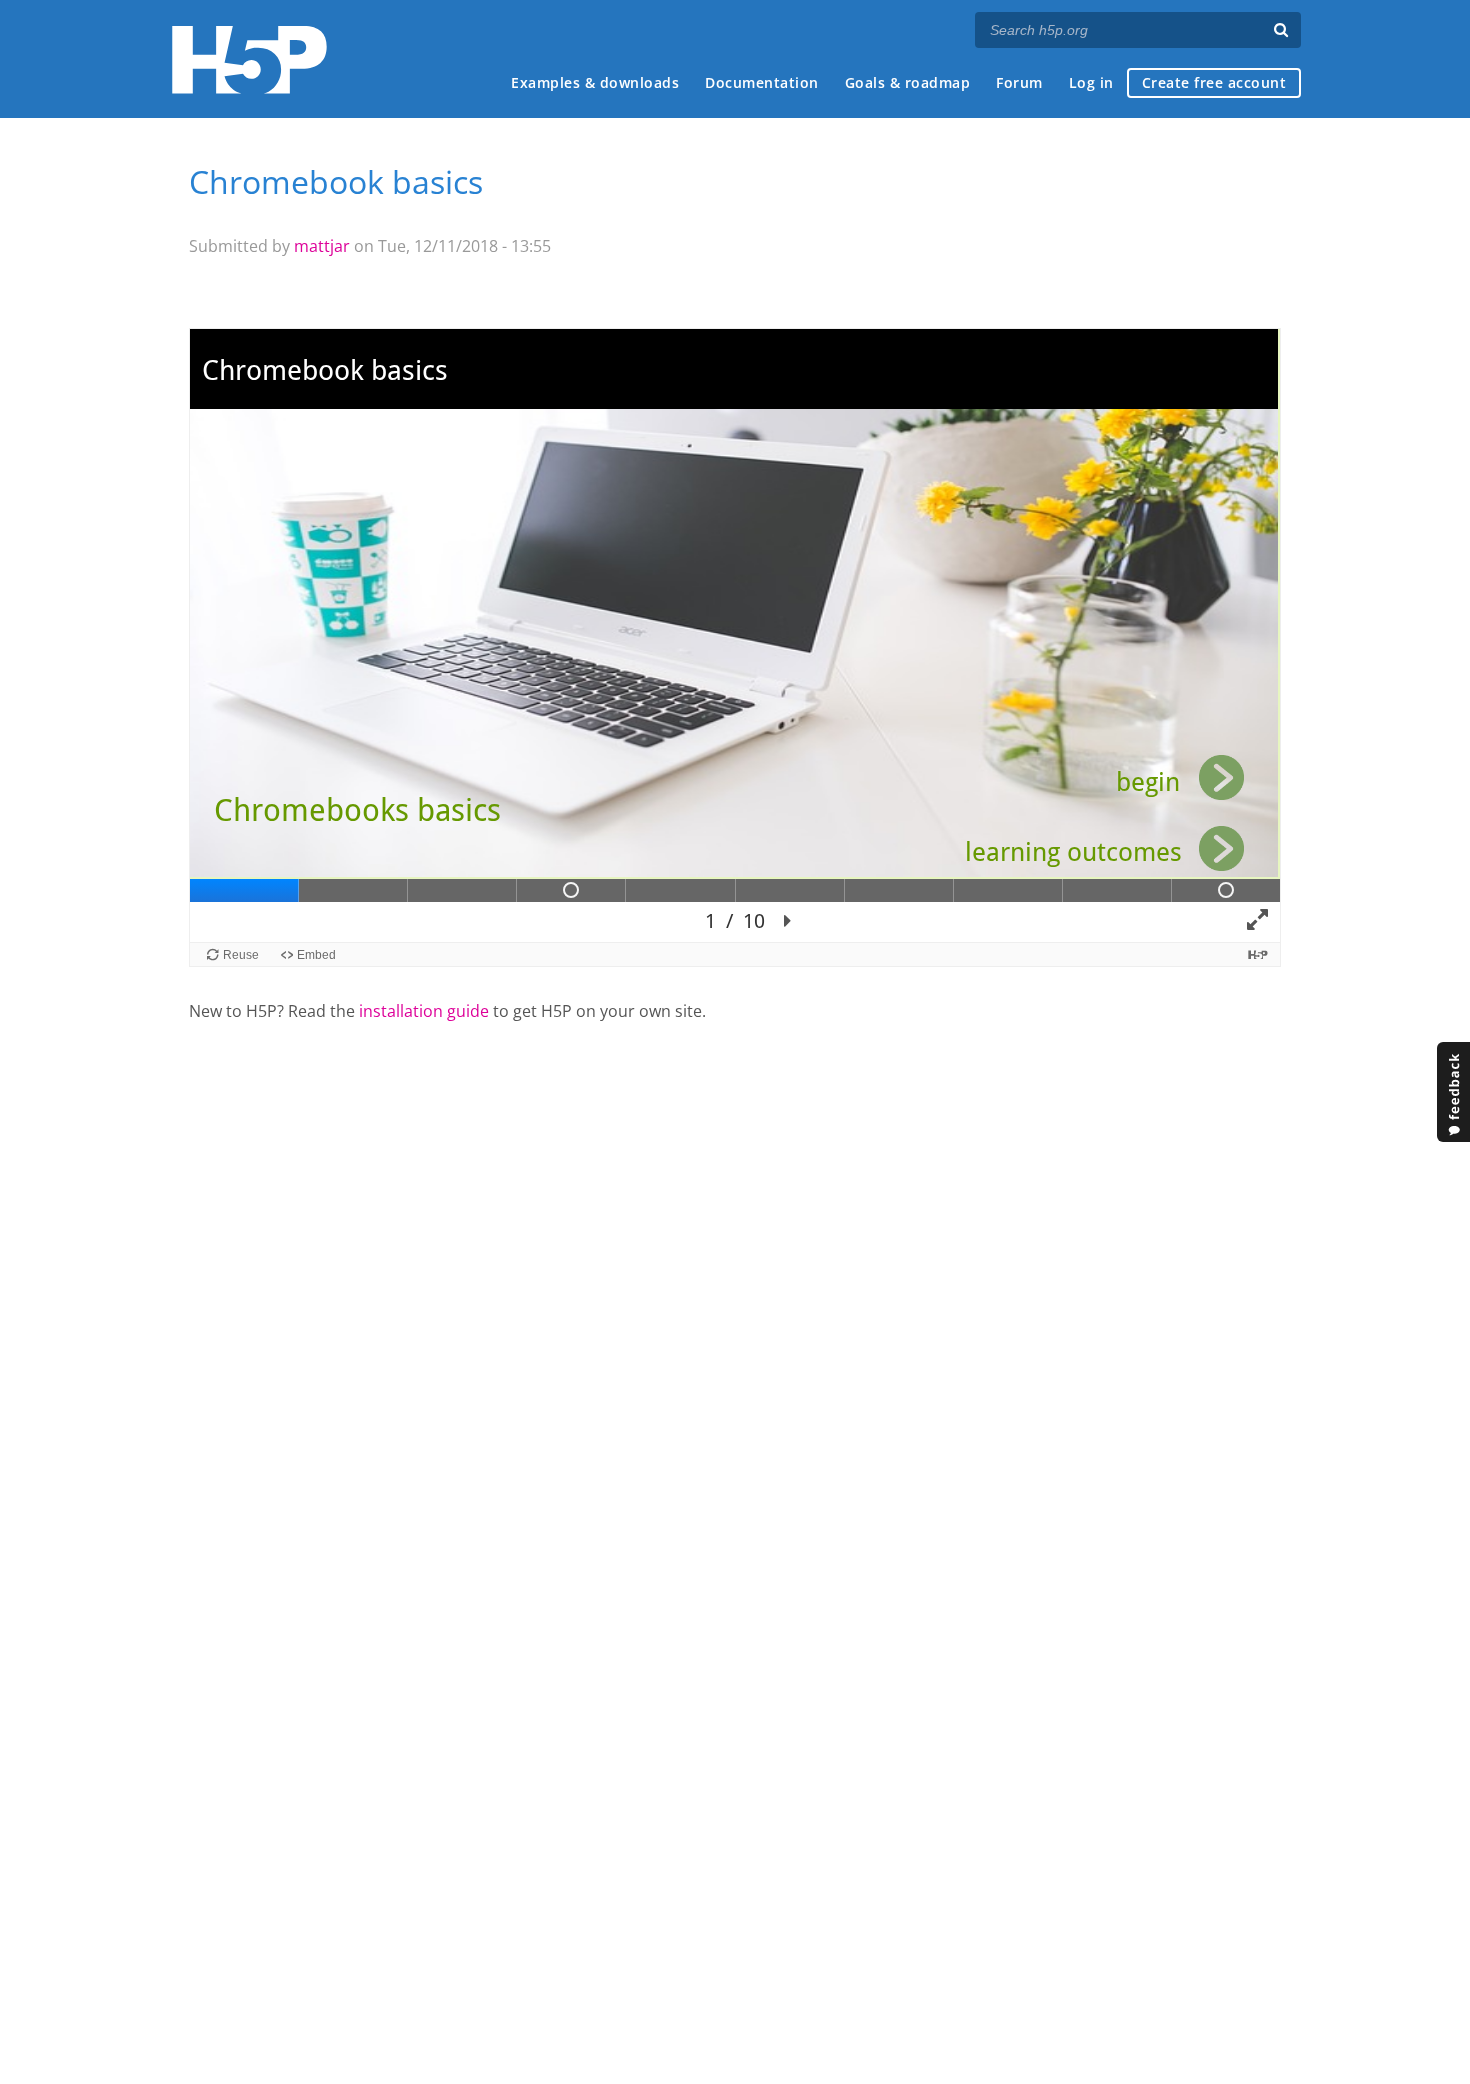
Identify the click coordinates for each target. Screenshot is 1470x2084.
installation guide (424, 1011)
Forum (1019, 82)
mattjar (322, 246)
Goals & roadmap (908, 82)
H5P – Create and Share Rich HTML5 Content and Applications (249, 59)
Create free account (1214, 82)
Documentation (762, 82)
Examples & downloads (595, 82)
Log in (1091, 82)
